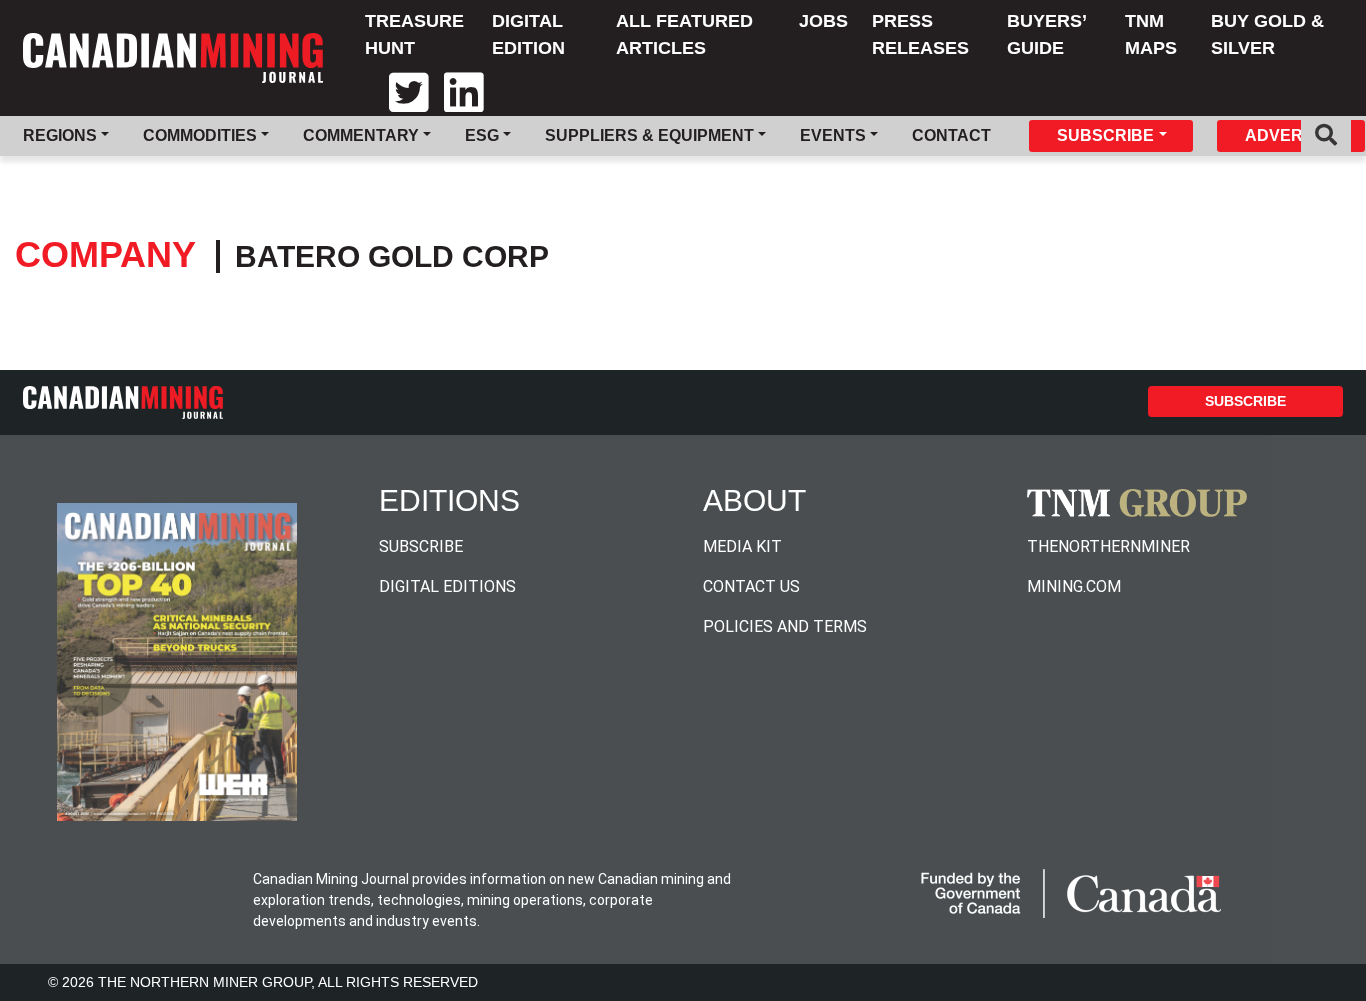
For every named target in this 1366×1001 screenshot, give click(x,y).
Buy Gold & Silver (1267, 34)
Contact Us (751, 586)
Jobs (823, 21)
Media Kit (742, 546)
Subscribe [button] (1105, 135)
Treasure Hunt (414, 34)
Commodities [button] (200, 135)
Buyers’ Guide (1046, 34)
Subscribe (1245, 401)
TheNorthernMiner (1108, 546)
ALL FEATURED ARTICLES (684, 34)
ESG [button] (482, 135)
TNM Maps (1151, 34)
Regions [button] (60, 135)
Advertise (1292, 135)
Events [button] (833, 135)
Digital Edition (528, 34)
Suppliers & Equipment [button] (649, 135)
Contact (951, 135)
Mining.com (1074, 586)
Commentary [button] (361, 135)
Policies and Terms (785, 626)
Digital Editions (447, 586)
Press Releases (920, 34)
